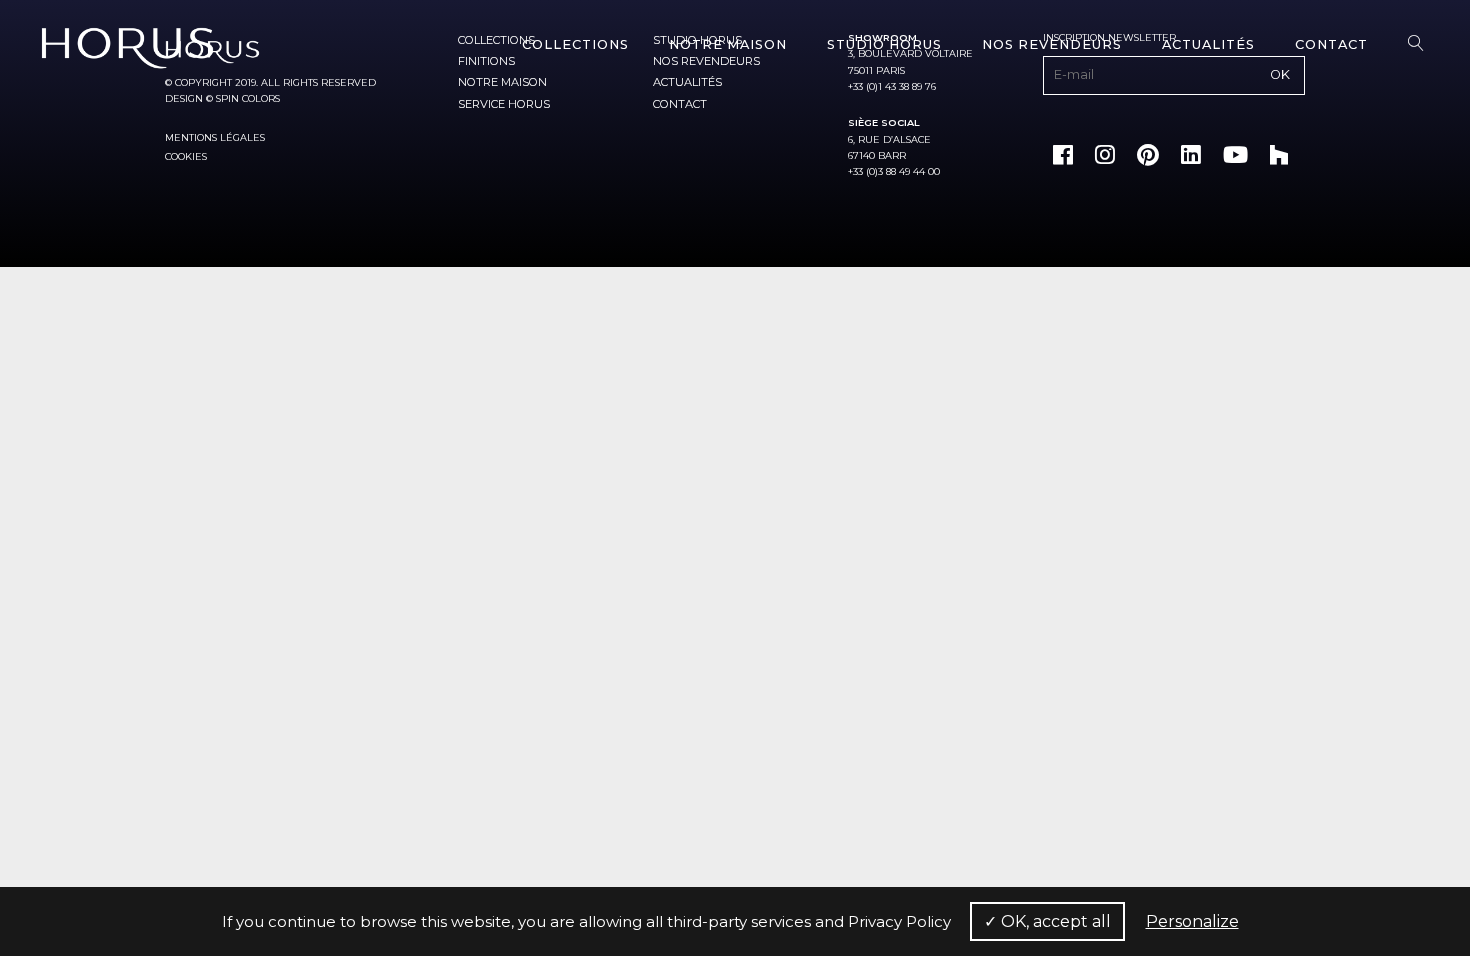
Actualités (1208, 44)
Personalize (1192, 921)
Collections (575, 44)
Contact (1331, 44)
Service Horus (504, 104)
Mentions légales (215, 137)
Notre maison (728, 44)
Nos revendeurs (1052, 44)
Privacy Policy (899, 921)
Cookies (186, 156)
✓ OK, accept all (1047, 921)
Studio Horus (884, 44)
